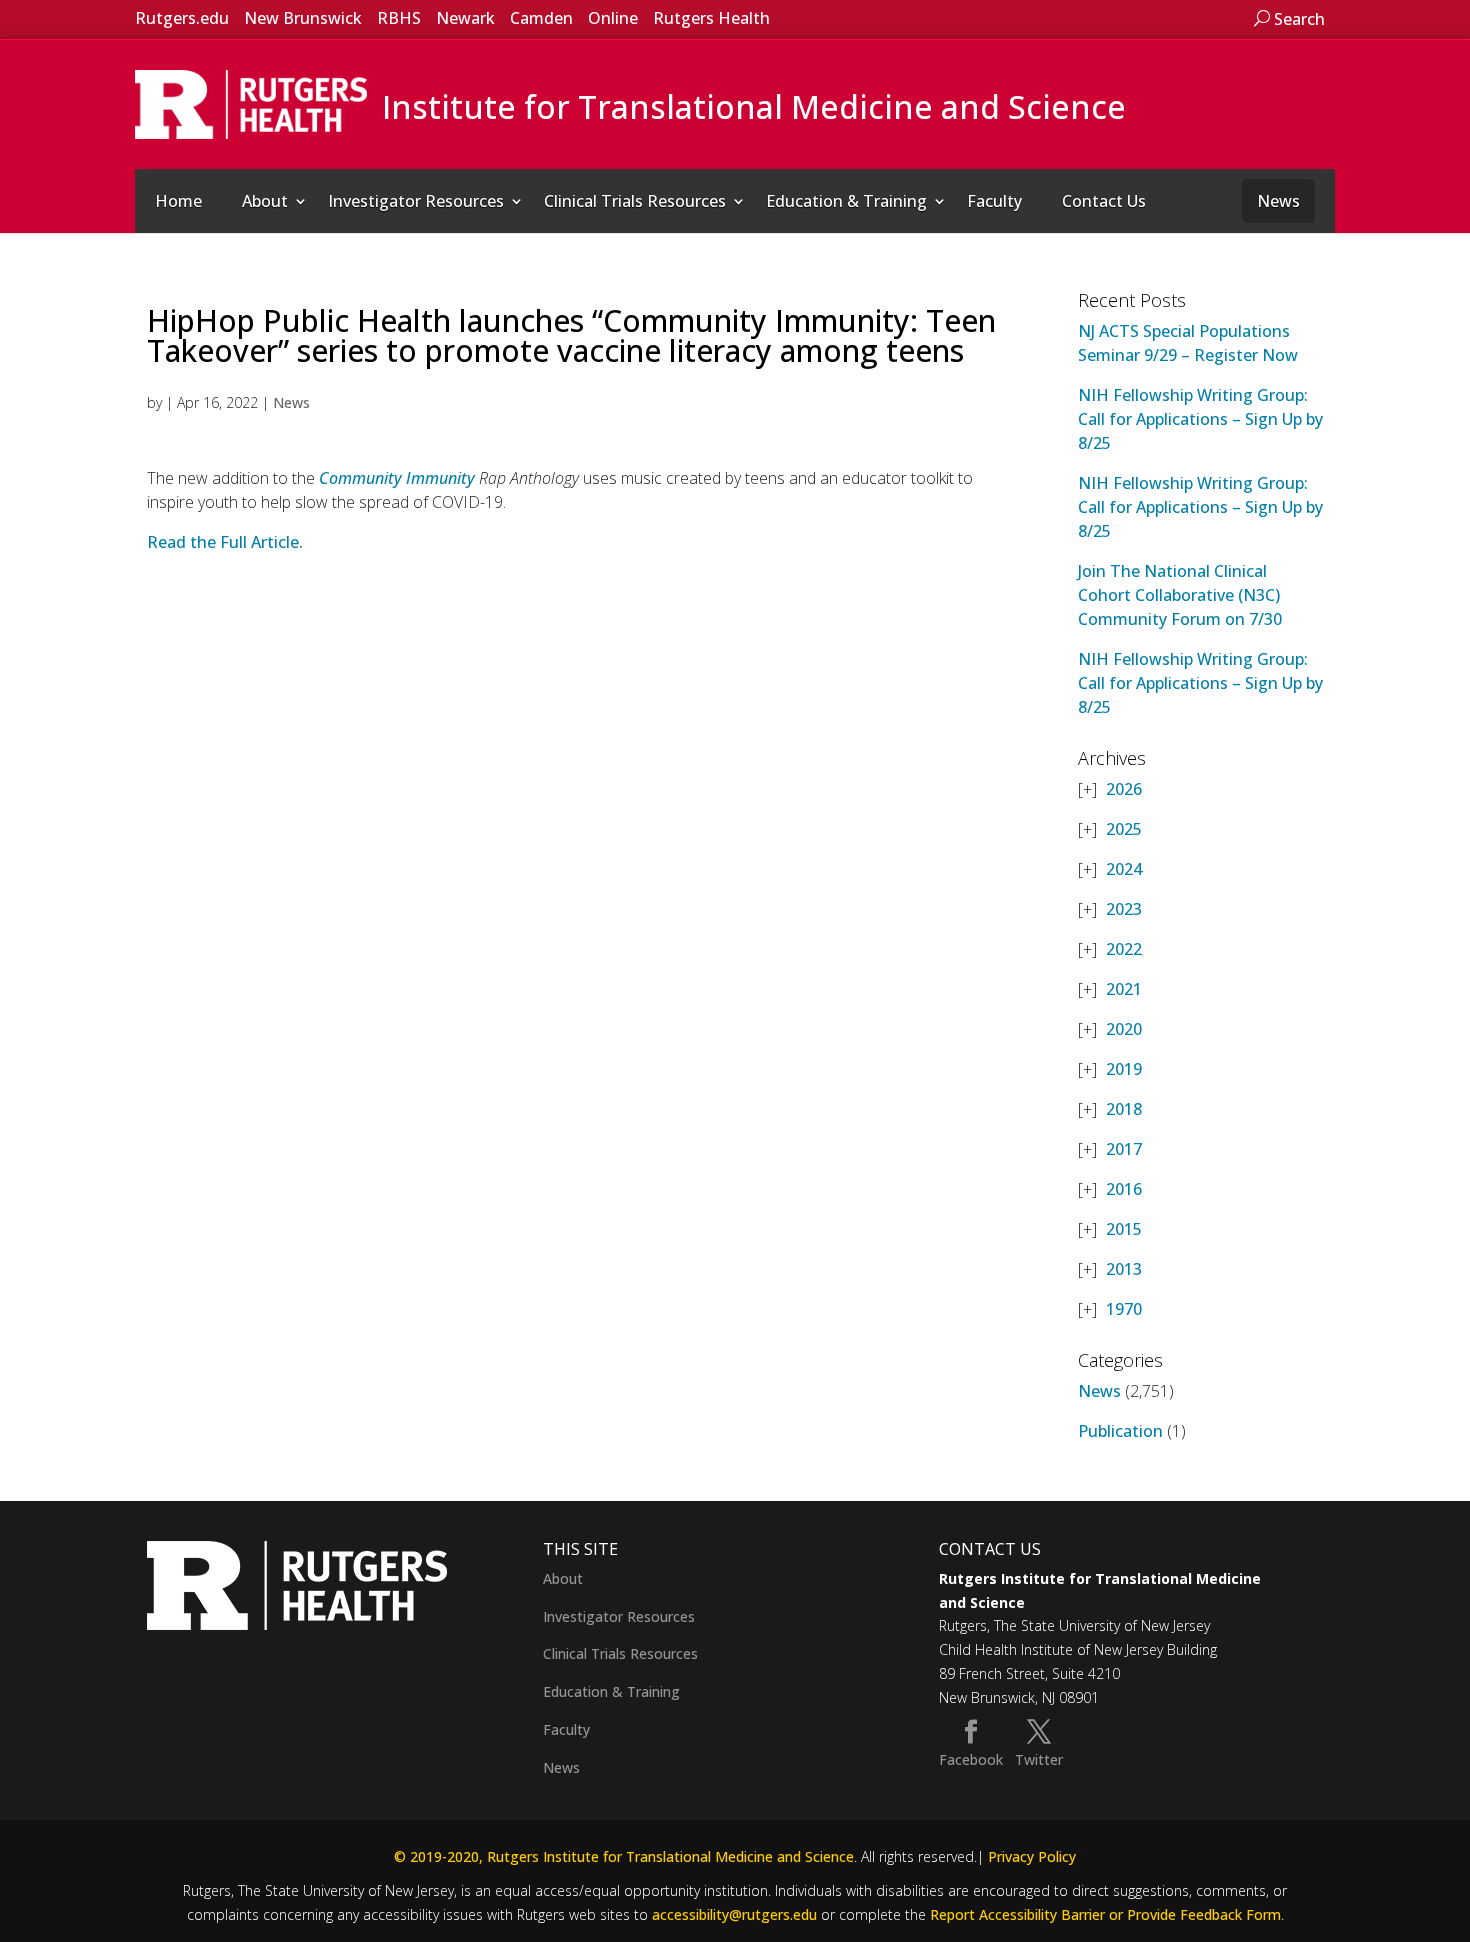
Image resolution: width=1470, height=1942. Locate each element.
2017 (1124, 1149)
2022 (1124, 949)
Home (178, 201)
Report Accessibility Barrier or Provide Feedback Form (1105, 1914)
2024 (1124, 869)
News (1278, 201)
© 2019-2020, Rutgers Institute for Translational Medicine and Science (624, 1856)
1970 (1124, 1309)
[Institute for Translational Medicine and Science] (251, 103)
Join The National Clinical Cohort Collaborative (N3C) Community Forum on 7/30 (1180, 595)
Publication (1120, 1431)
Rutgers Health (711, 18)
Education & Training (846, 201)
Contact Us (1104, 201)
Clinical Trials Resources (635, 201)
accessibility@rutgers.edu (734, 1914)
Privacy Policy (1032, 1856)
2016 (1124, 1189)
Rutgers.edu (182, 18)
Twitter (1039, 1759)
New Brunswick (303, 18)
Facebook (971, 1759)
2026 (1124, 789)
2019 (1124, 1069)
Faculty (994, 201)
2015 (1124, 1229)
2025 (1124, 829)
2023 (1124, 909)
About (265, 201)
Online (613, 18)
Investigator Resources (416, 201)
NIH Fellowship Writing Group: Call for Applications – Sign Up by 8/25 (1200, 419)
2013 (1124, 1269)
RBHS (399, 18)
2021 (1124, 989)
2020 (1124, 1029)
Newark (465, 18)
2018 (1124, 1109)
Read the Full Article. (225, 542)
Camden (541, 18)
